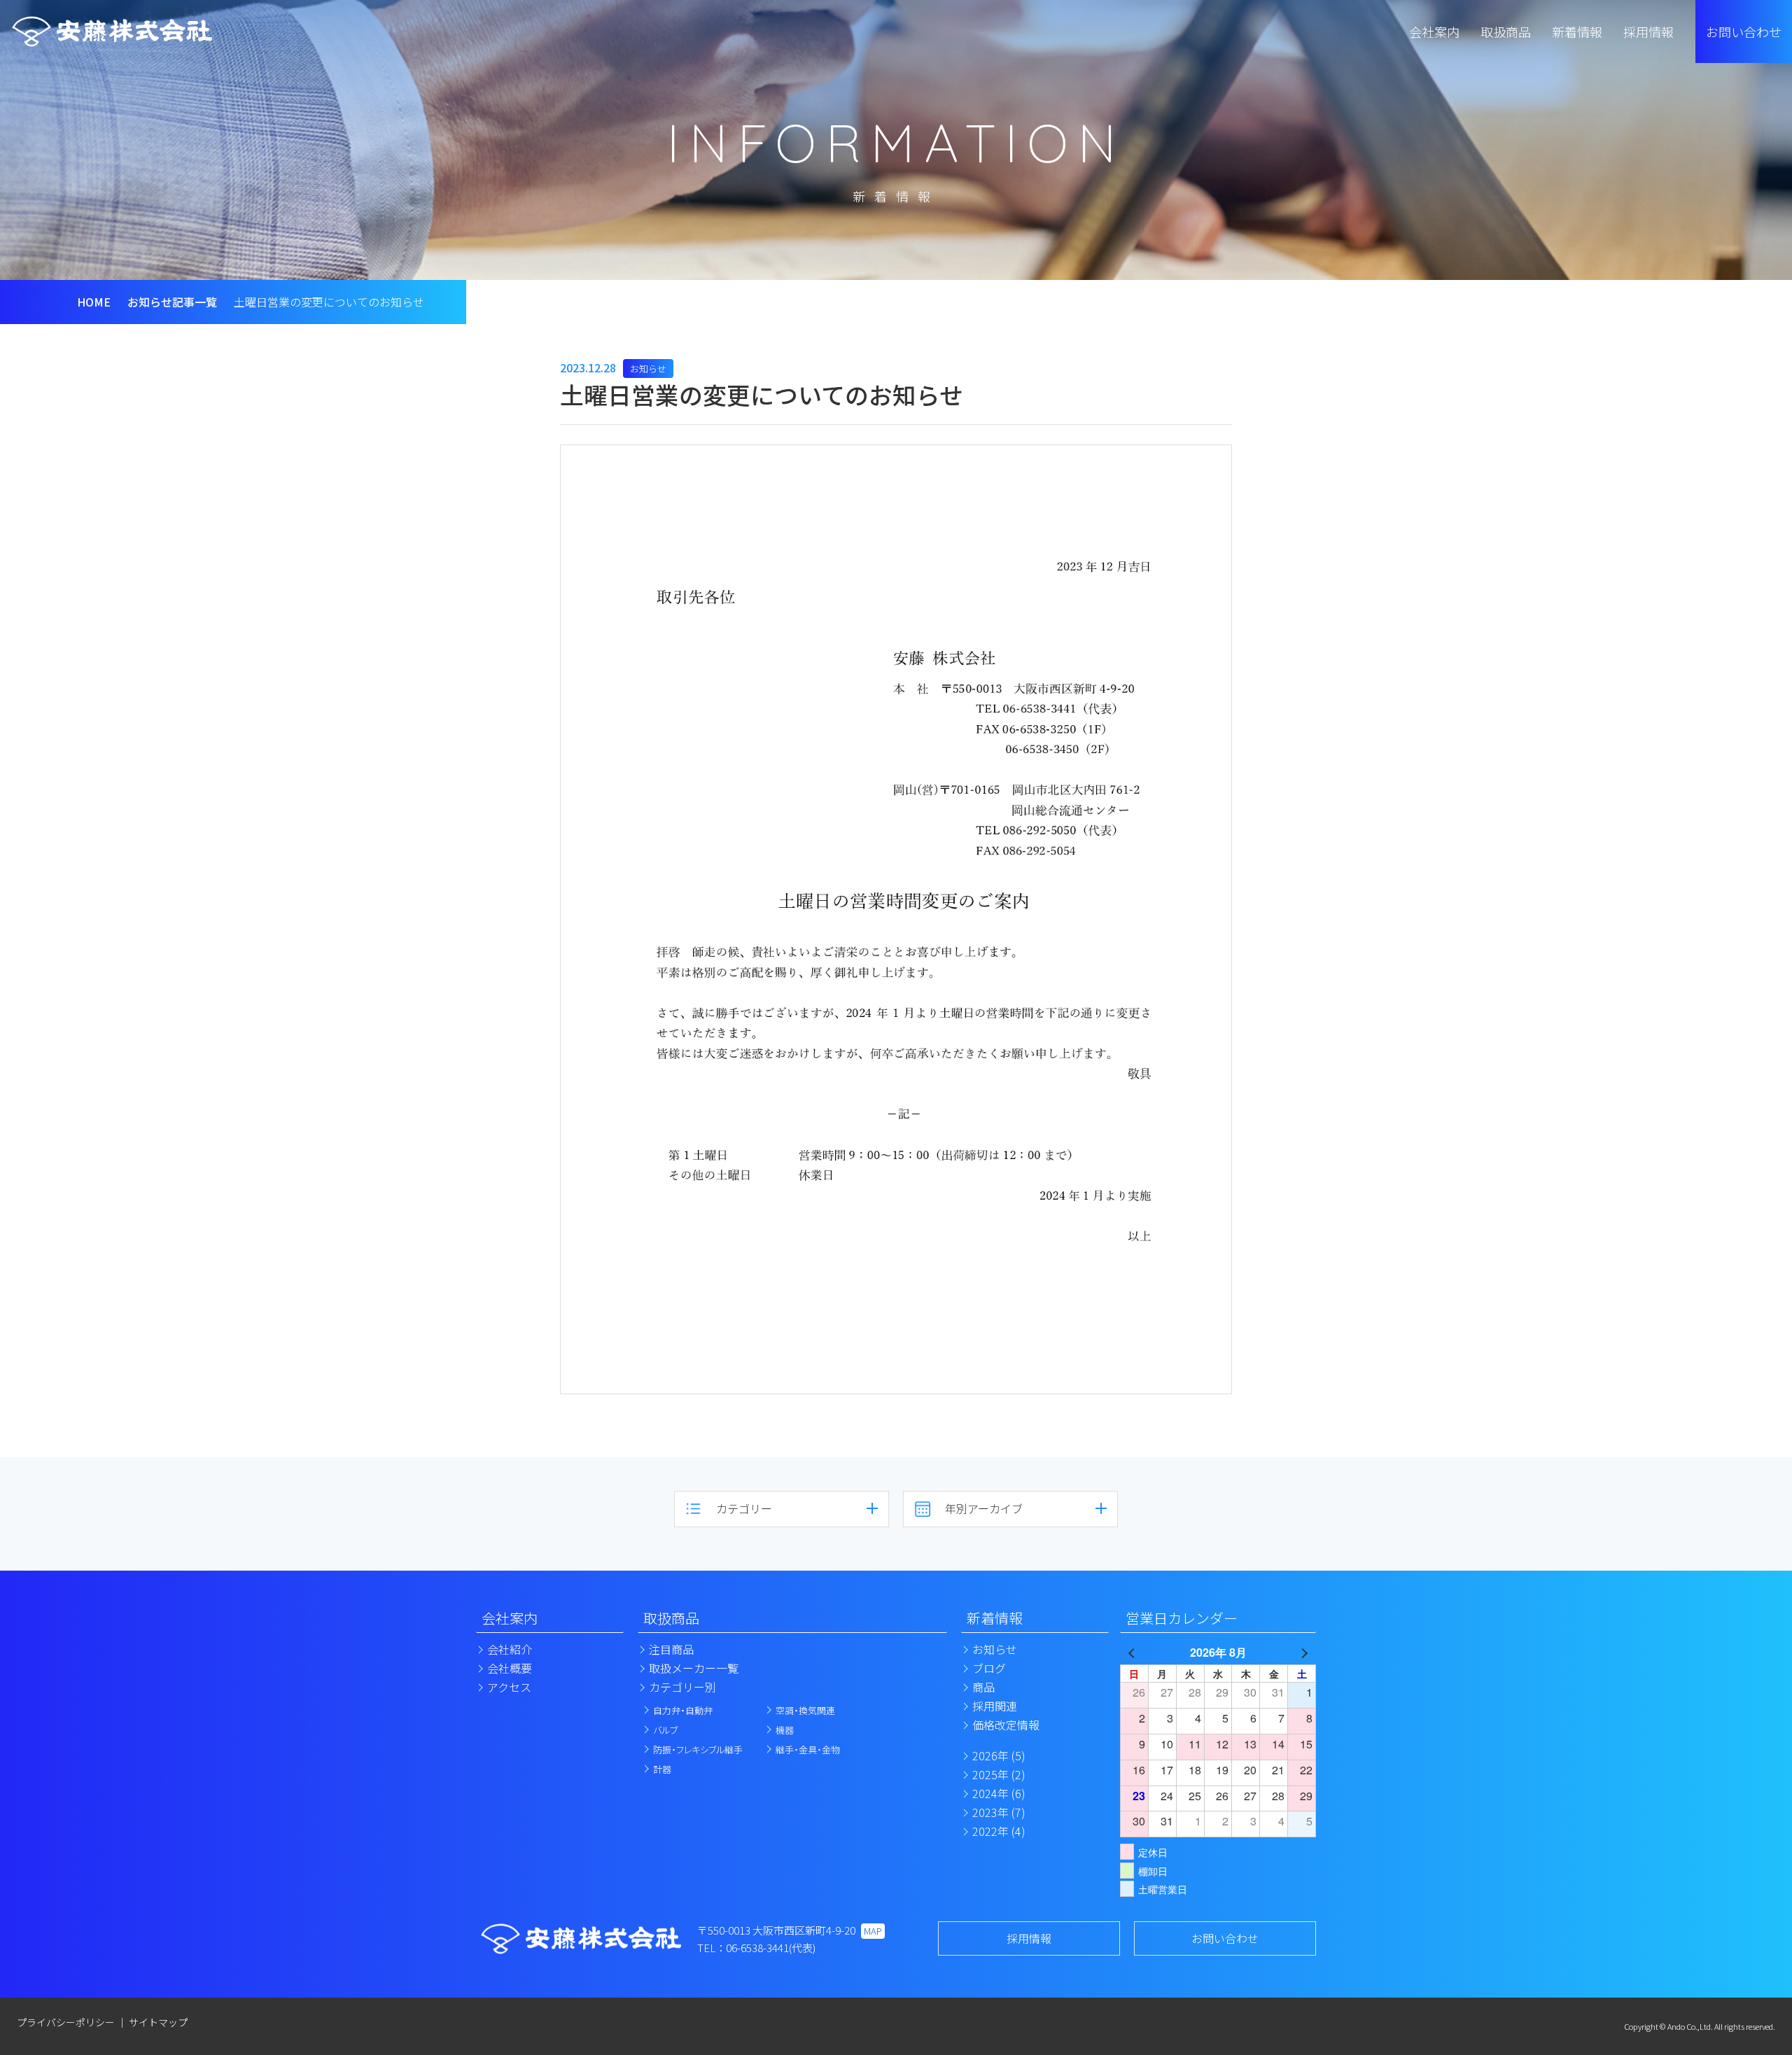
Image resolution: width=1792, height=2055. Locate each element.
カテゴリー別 (682, 1687)
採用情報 (1029, 1938)
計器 (662, 1769)
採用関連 (995, 1706)
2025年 (999, 1774)
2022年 (999, 1831)
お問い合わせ (1744, 31)
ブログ (989, 1668)
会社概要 (510, 1668)
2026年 (999, 1755)
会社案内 (510, 1618)
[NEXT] (1303, 1652)
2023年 (999, 1812)
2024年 (999, 1793)
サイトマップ (158, 2022)
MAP (873, 1931)
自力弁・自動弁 (683, 1710)
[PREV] (1133, 1652)
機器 (785, 1730)
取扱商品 (671, 1618)
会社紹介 (510, 1649)
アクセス (509, 1687)
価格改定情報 (1006, 1725)
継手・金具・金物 (808, 1749)
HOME (94, 302)
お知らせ (995, 1649)
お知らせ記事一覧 (172, 302)
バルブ (665, 1730)
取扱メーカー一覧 (694, 1668)
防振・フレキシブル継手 (698, 1749)
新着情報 (995, 1618)
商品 (983, 1687)
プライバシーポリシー (66, 2022)
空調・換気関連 (805, 1710)
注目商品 (671, 1649)
